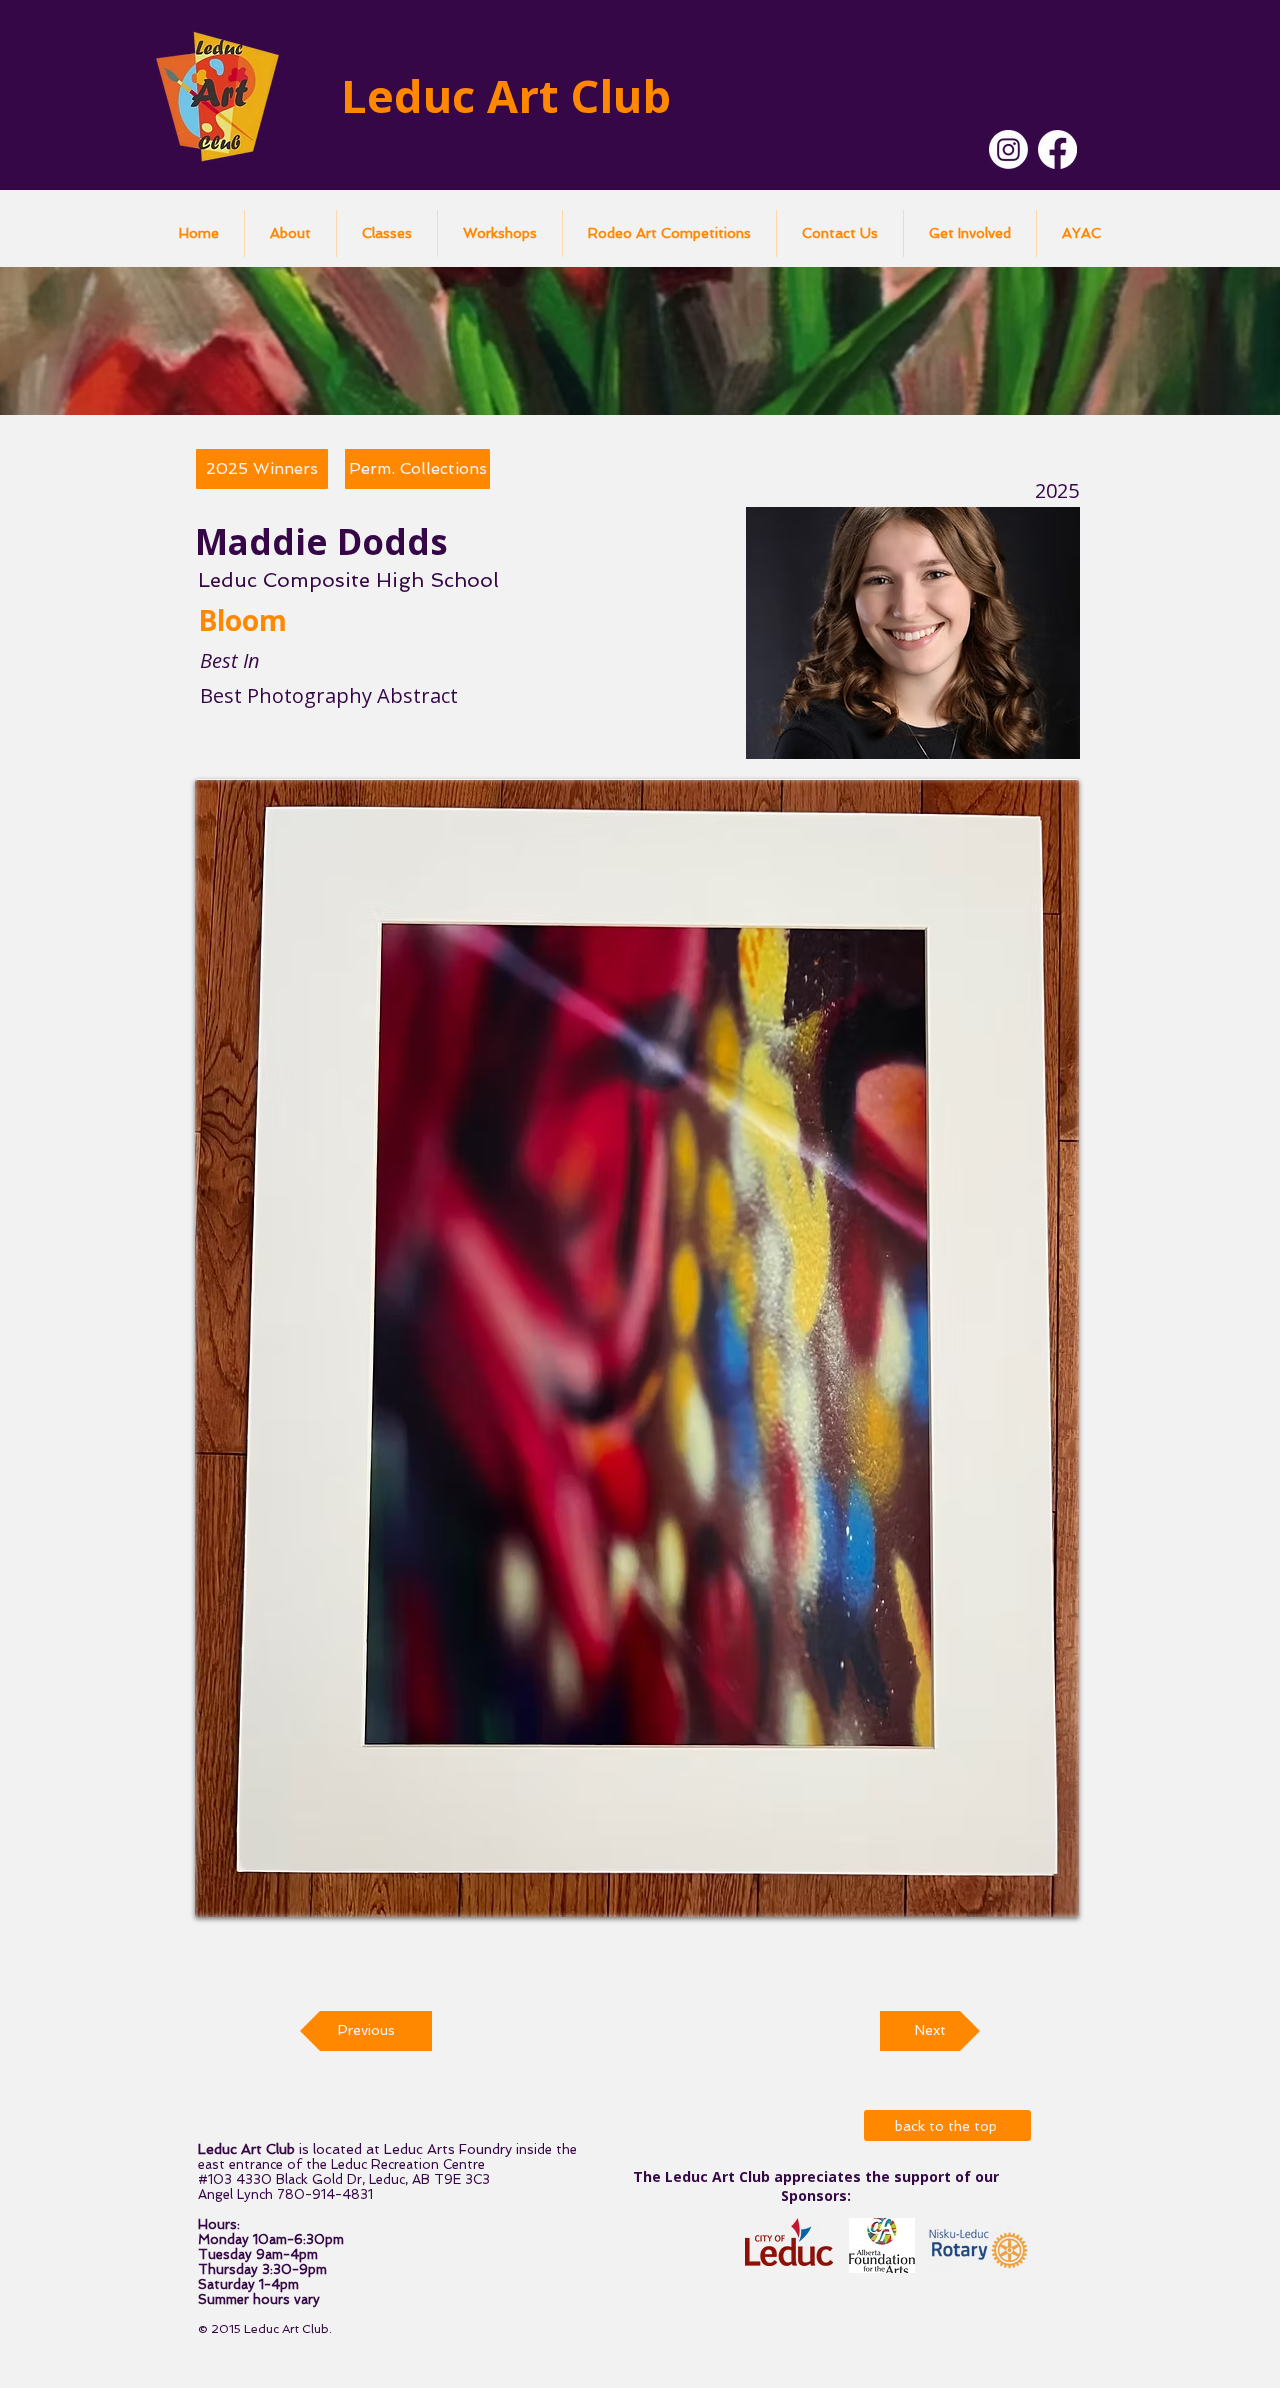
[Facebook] (1057, 149)
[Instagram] (1008, 149)
